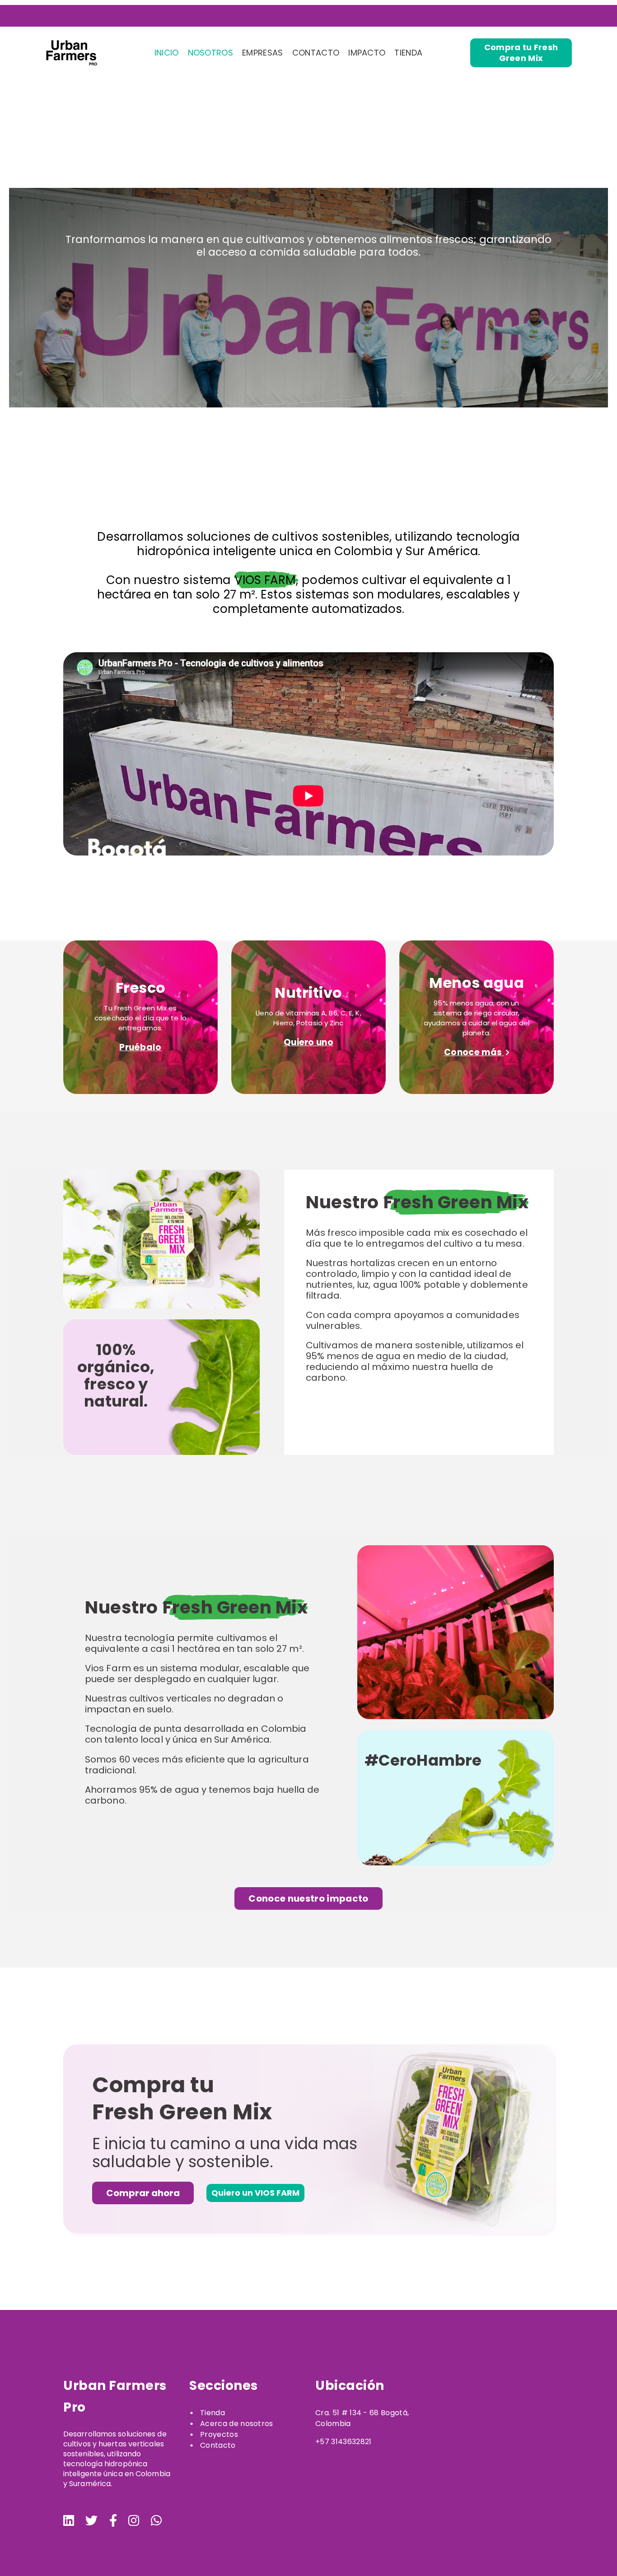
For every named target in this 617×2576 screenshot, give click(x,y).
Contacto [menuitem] (316, 53)
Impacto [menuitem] (367, 53)
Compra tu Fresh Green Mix (521, 53)
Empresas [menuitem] (263, 53)
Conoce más (474, 1052)
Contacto (218, 2445)
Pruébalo (140, 1047)
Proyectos (219, 2434)
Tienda (213, 2413)
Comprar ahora (143, 2193)
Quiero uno (308, 1042)
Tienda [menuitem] (408, 53)
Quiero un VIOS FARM (255, 2193)
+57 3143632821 (343, 2442)
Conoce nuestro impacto (308, 1898)
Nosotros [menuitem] (211, 53)
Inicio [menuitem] (167, 53)
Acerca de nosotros (237, 2424)
